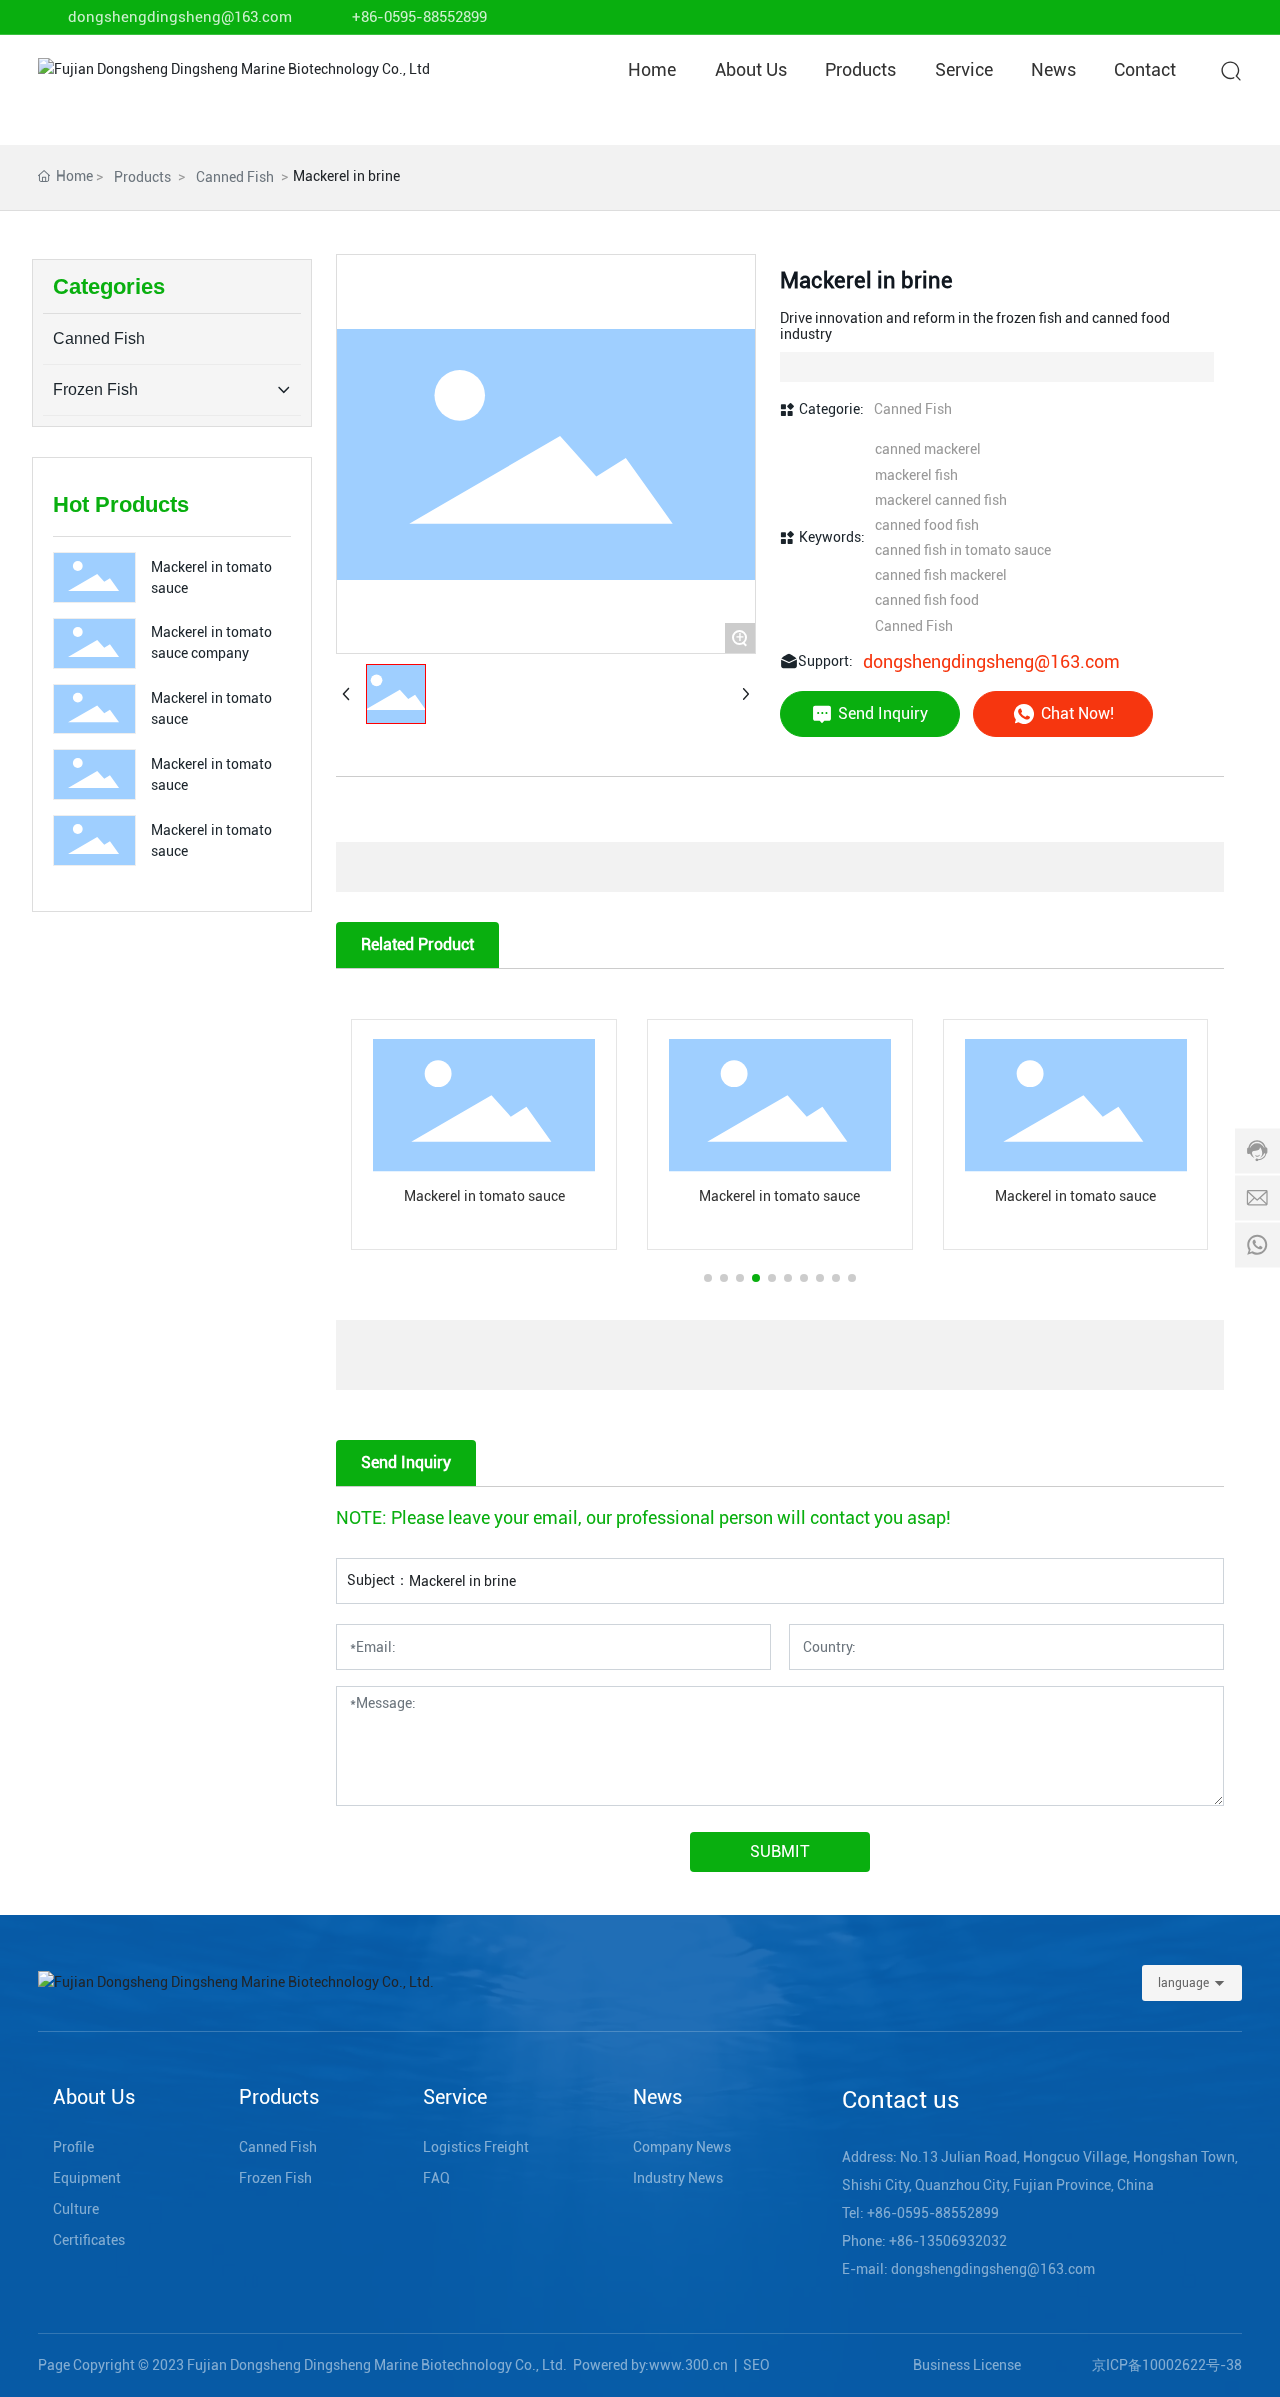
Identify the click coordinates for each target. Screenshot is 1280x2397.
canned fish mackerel (941, 575)
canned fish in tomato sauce (963, 550)
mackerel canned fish (941, 500)
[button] (708, 1278)
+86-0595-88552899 (419, 17)
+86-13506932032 (948, 2241)
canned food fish (927, 525)
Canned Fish (235, 177)
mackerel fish (916, 475)
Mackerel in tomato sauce (484, 1196)
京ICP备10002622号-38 (1167, 2365)
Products (142, 177)
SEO (756, 2365)
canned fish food (927, 600)
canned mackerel (928, 449)
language (1183, 1983)
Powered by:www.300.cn (650, 2365)
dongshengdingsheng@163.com (180, 17)
